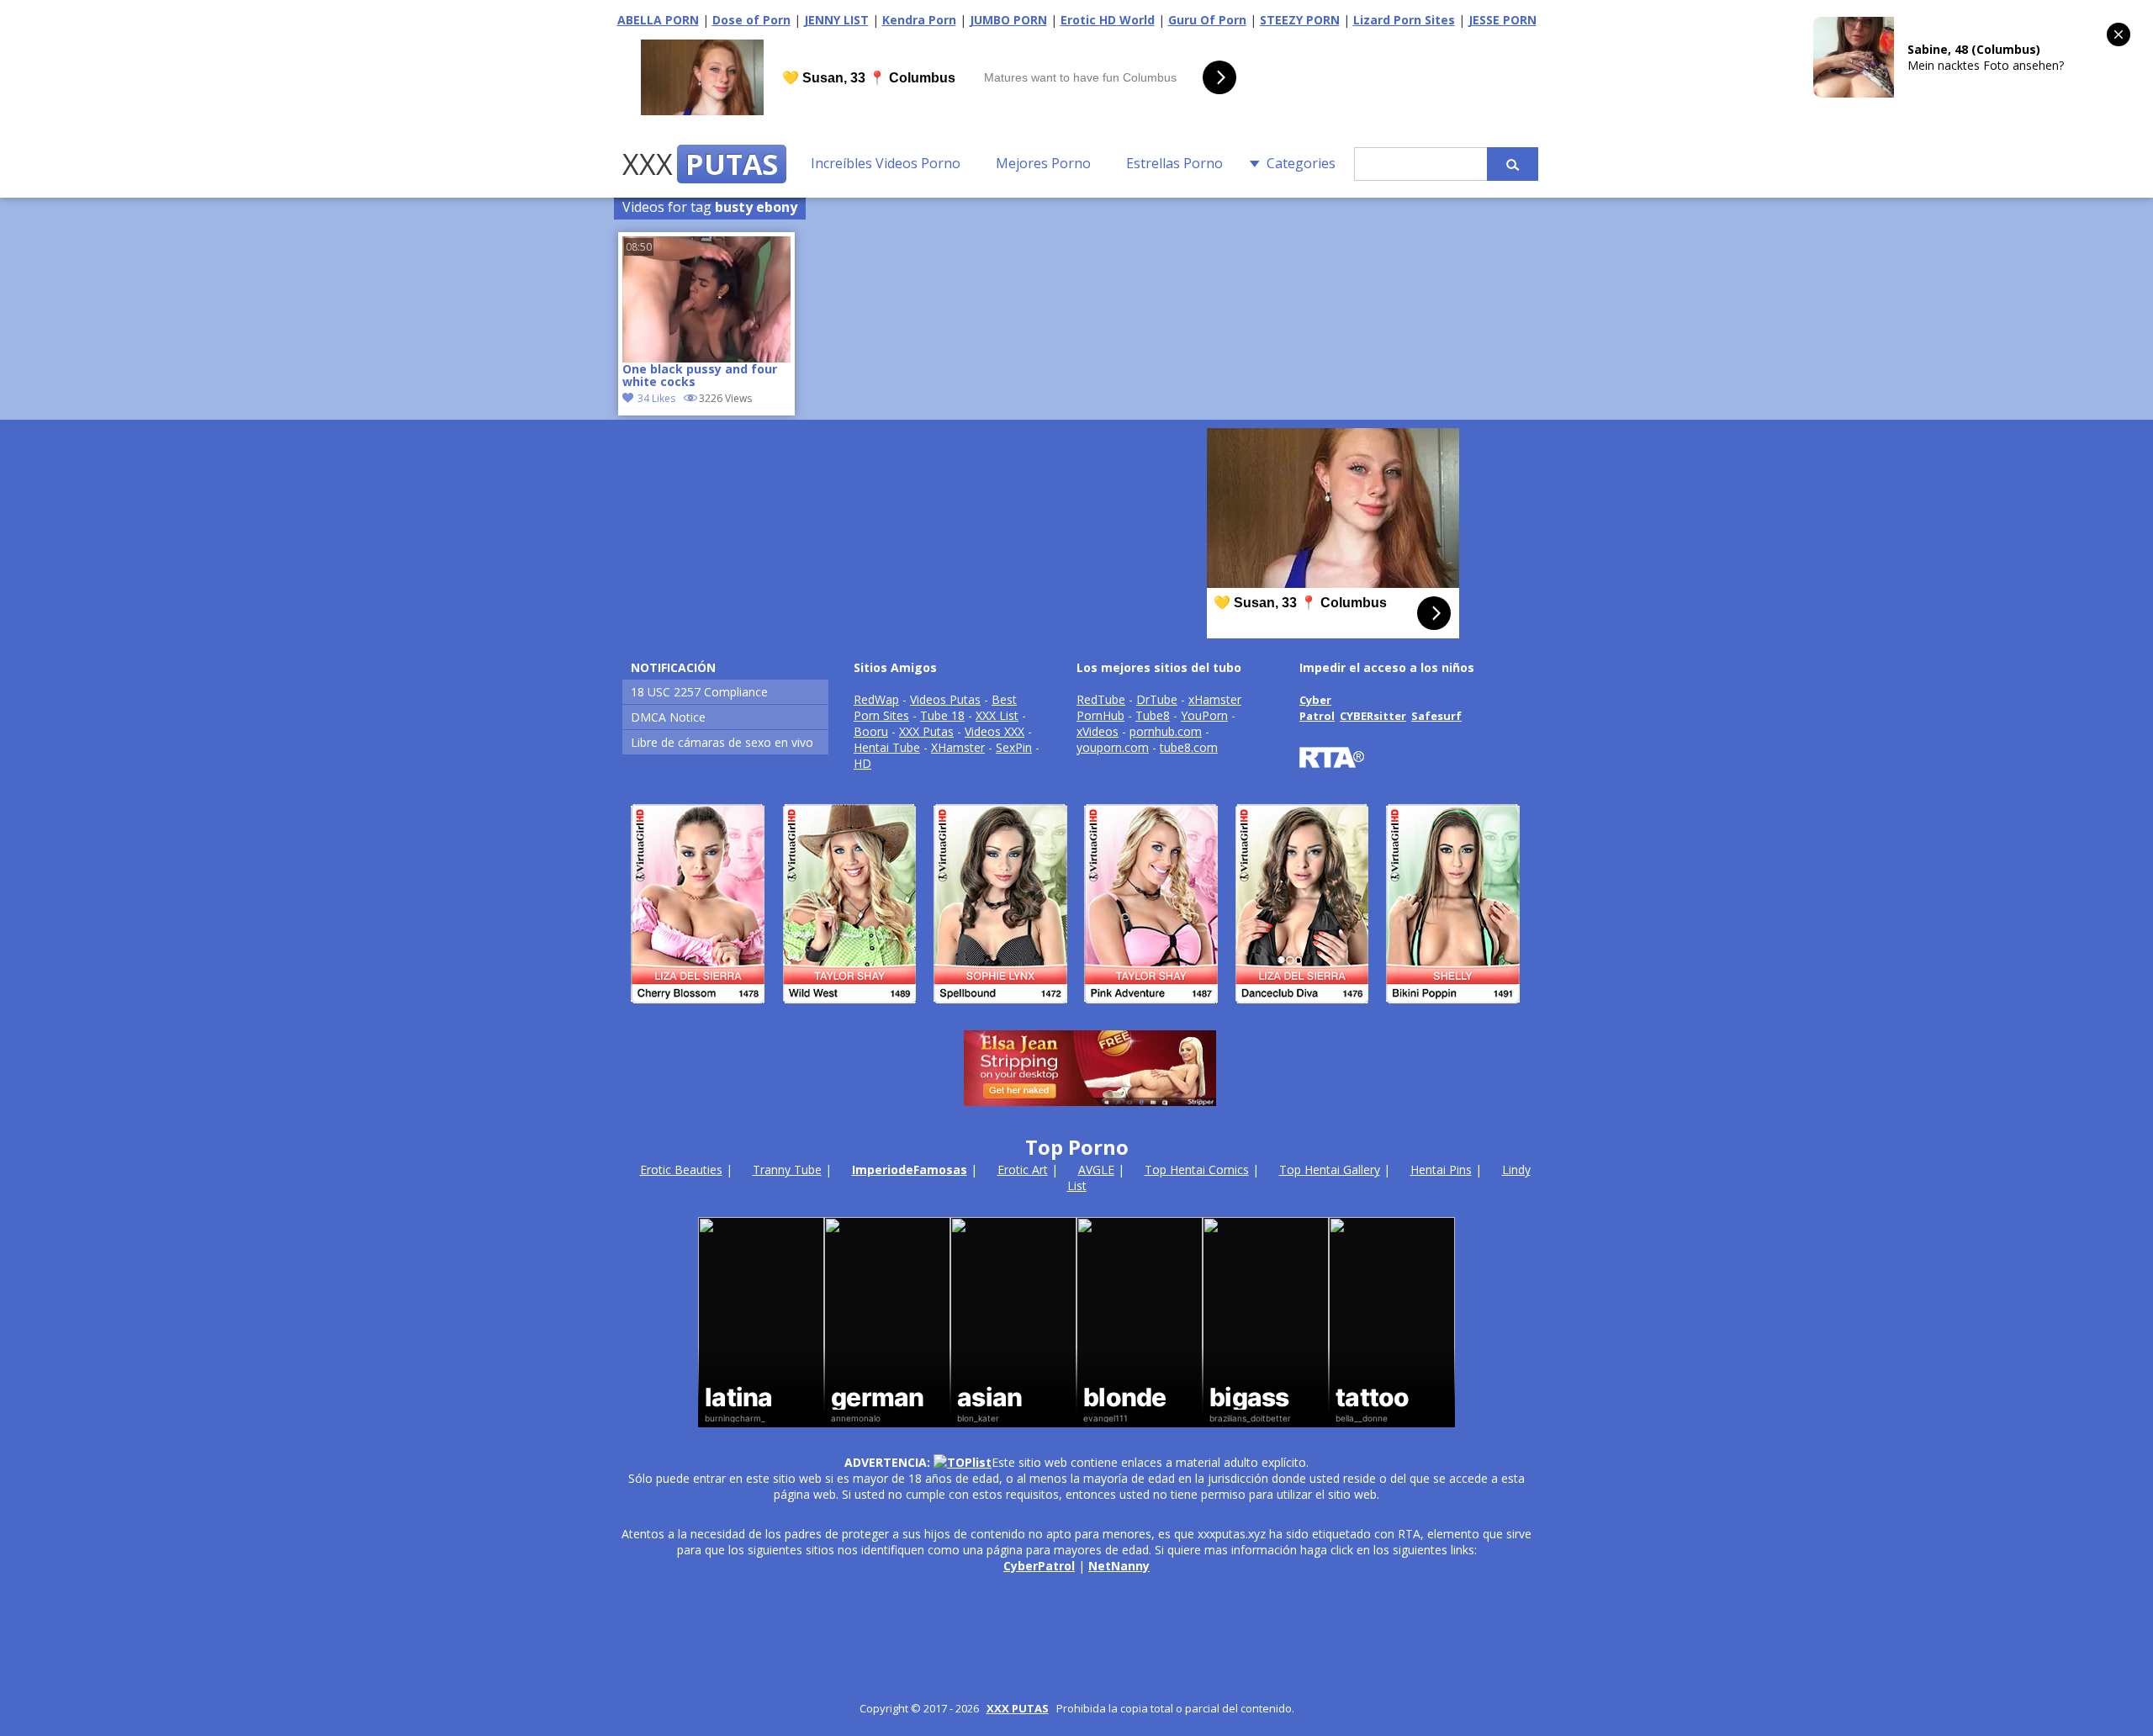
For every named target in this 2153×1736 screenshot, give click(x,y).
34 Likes (656, 398)
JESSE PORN (1502, 20)
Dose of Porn (751, 20)
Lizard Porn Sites (1404, 20)
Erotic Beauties (681, 1170)
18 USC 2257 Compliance (699, 692)
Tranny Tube (787, 1170)
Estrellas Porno (1174, 163)
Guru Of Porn (1207, 20)
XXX (700, 164)
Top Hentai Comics (1197, 1170)
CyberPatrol (1039, 1566)
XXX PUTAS (1018, 1708)
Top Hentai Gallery (1330, 1170)
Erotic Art (1023, 1170)
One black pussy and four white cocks (700, 376)
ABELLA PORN (658, 20)
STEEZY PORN (1300, 20)
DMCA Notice (668, 717)
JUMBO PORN (1008, 20)
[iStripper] (1076, 1011)
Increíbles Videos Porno (886, 163)
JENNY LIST (836, 20)
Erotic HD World (1108, 20)
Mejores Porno (1043, 163)
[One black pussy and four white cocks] (706, 299)
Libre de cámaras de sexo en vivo (722, 742)
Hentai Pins (1441, 1170)
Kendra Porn (919, 20)
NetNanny (1119, 1566)
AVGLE (1096, 1170)
